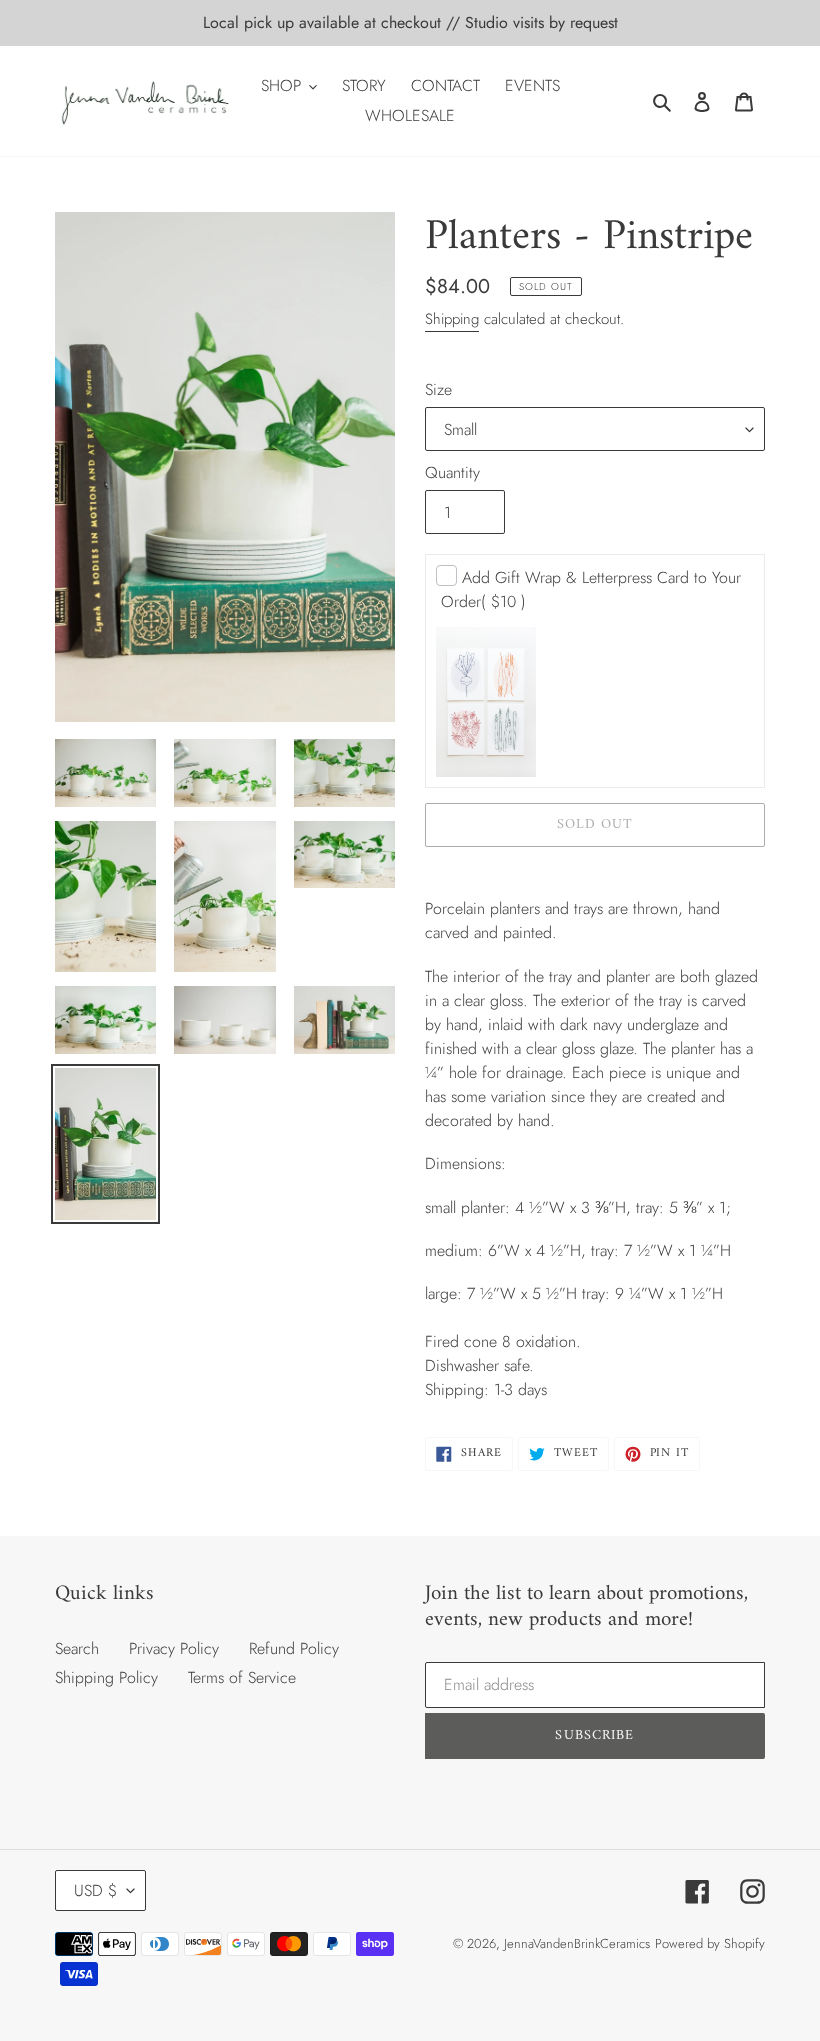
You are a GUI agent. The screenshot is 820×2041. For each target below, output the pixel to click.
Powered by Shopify (710, 1943)
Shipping (452, 319)
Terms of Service (242, 1677)
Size (438, 389)
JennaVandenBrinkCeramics (577, 1943)
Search (77, 1648)
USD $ (95, 1890)
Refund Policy (294, 1648)
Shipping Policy (106, 1677)
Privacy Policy (174, 1648)
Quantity (452, 472)
